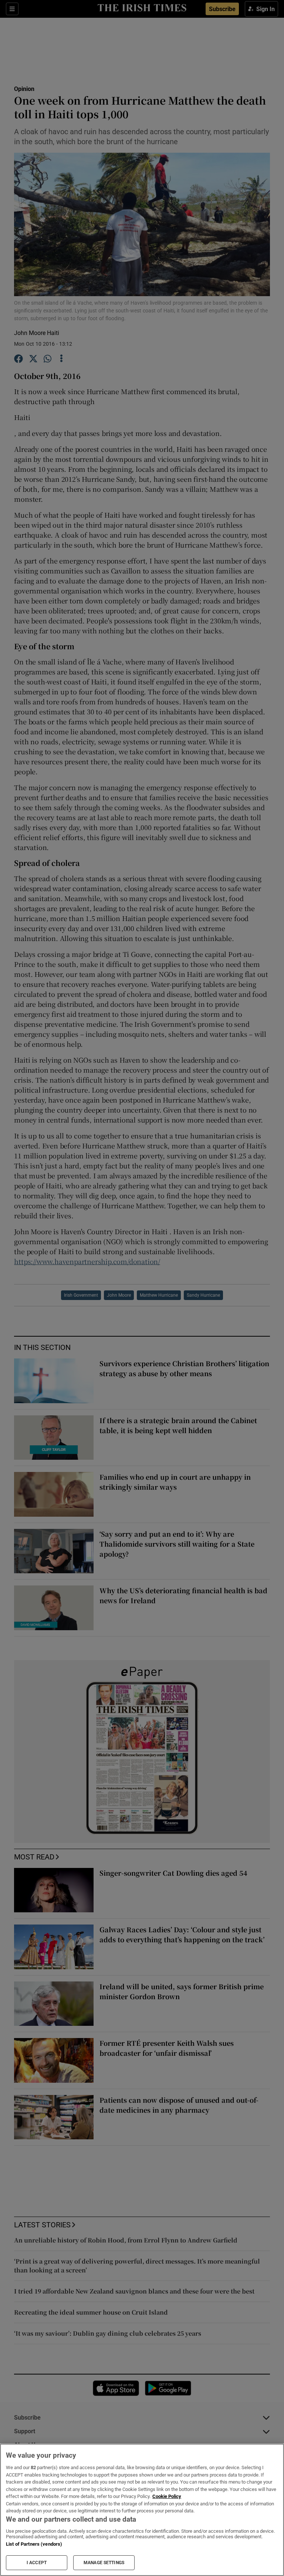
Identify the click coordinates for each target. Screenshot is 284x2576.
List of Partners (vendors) (34, 2544)
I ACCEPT (37, 2563)
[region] (142, 2510)
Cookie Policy (167, 2496)
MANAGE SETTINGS (104, 2563)
